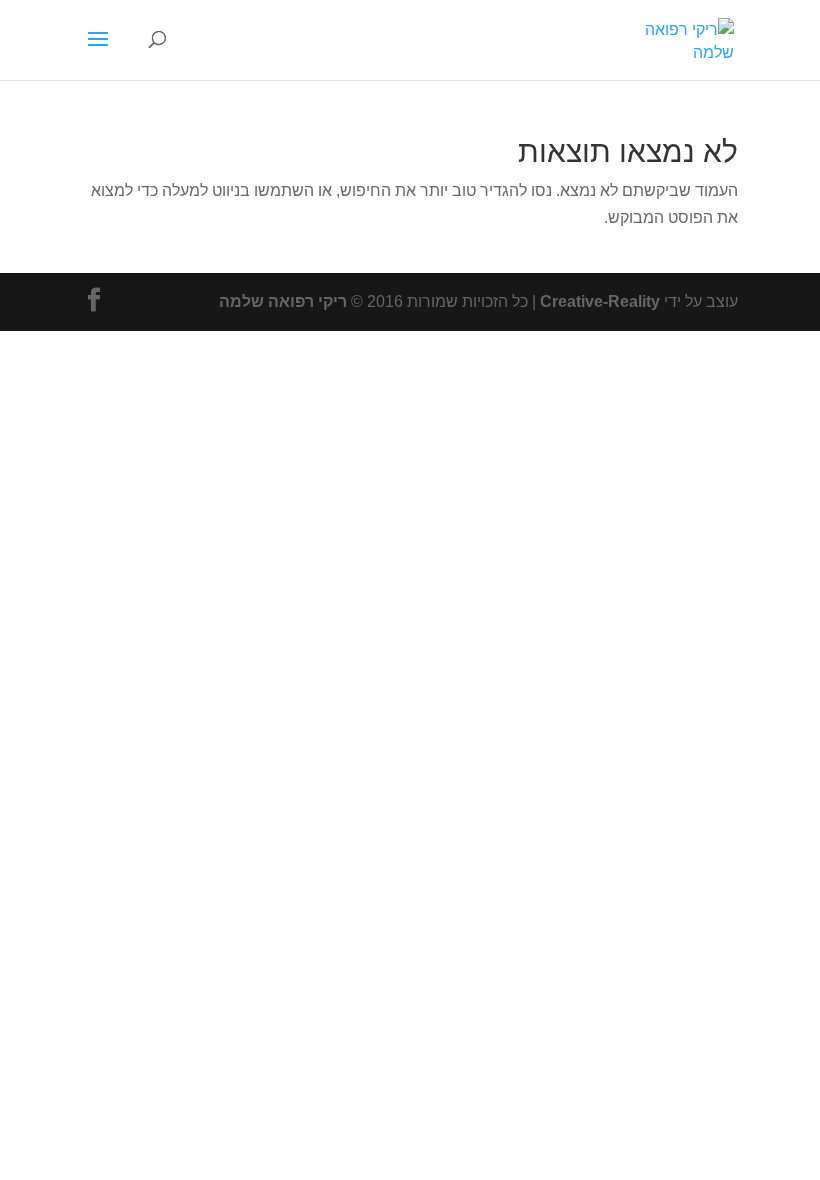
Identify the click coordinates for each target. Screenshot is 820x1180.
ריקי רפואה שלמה (283, 301)
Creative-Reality (600, 301)
